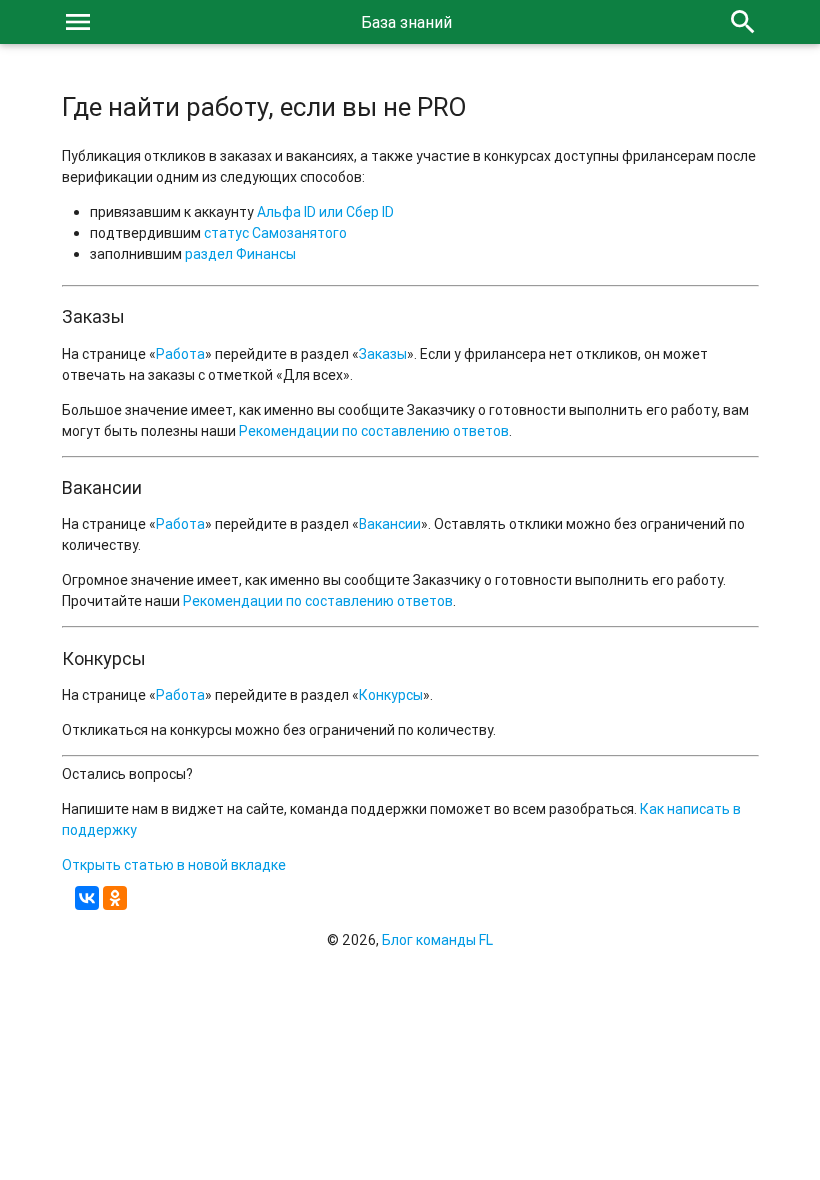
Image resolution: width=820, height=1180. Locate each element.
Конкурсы (391, 695)
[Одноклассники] (115, 898)
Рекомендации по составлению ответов (374, 431)
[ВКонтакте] (87, 898)
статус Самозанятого (275, 233)
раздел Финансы (240, 254)
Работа (180, 354)
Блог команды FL (437, 940)
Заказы (383, 354)
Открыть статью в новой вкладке (174, 865)
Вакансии (390, 524)
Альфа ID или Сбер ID (325, 212)
